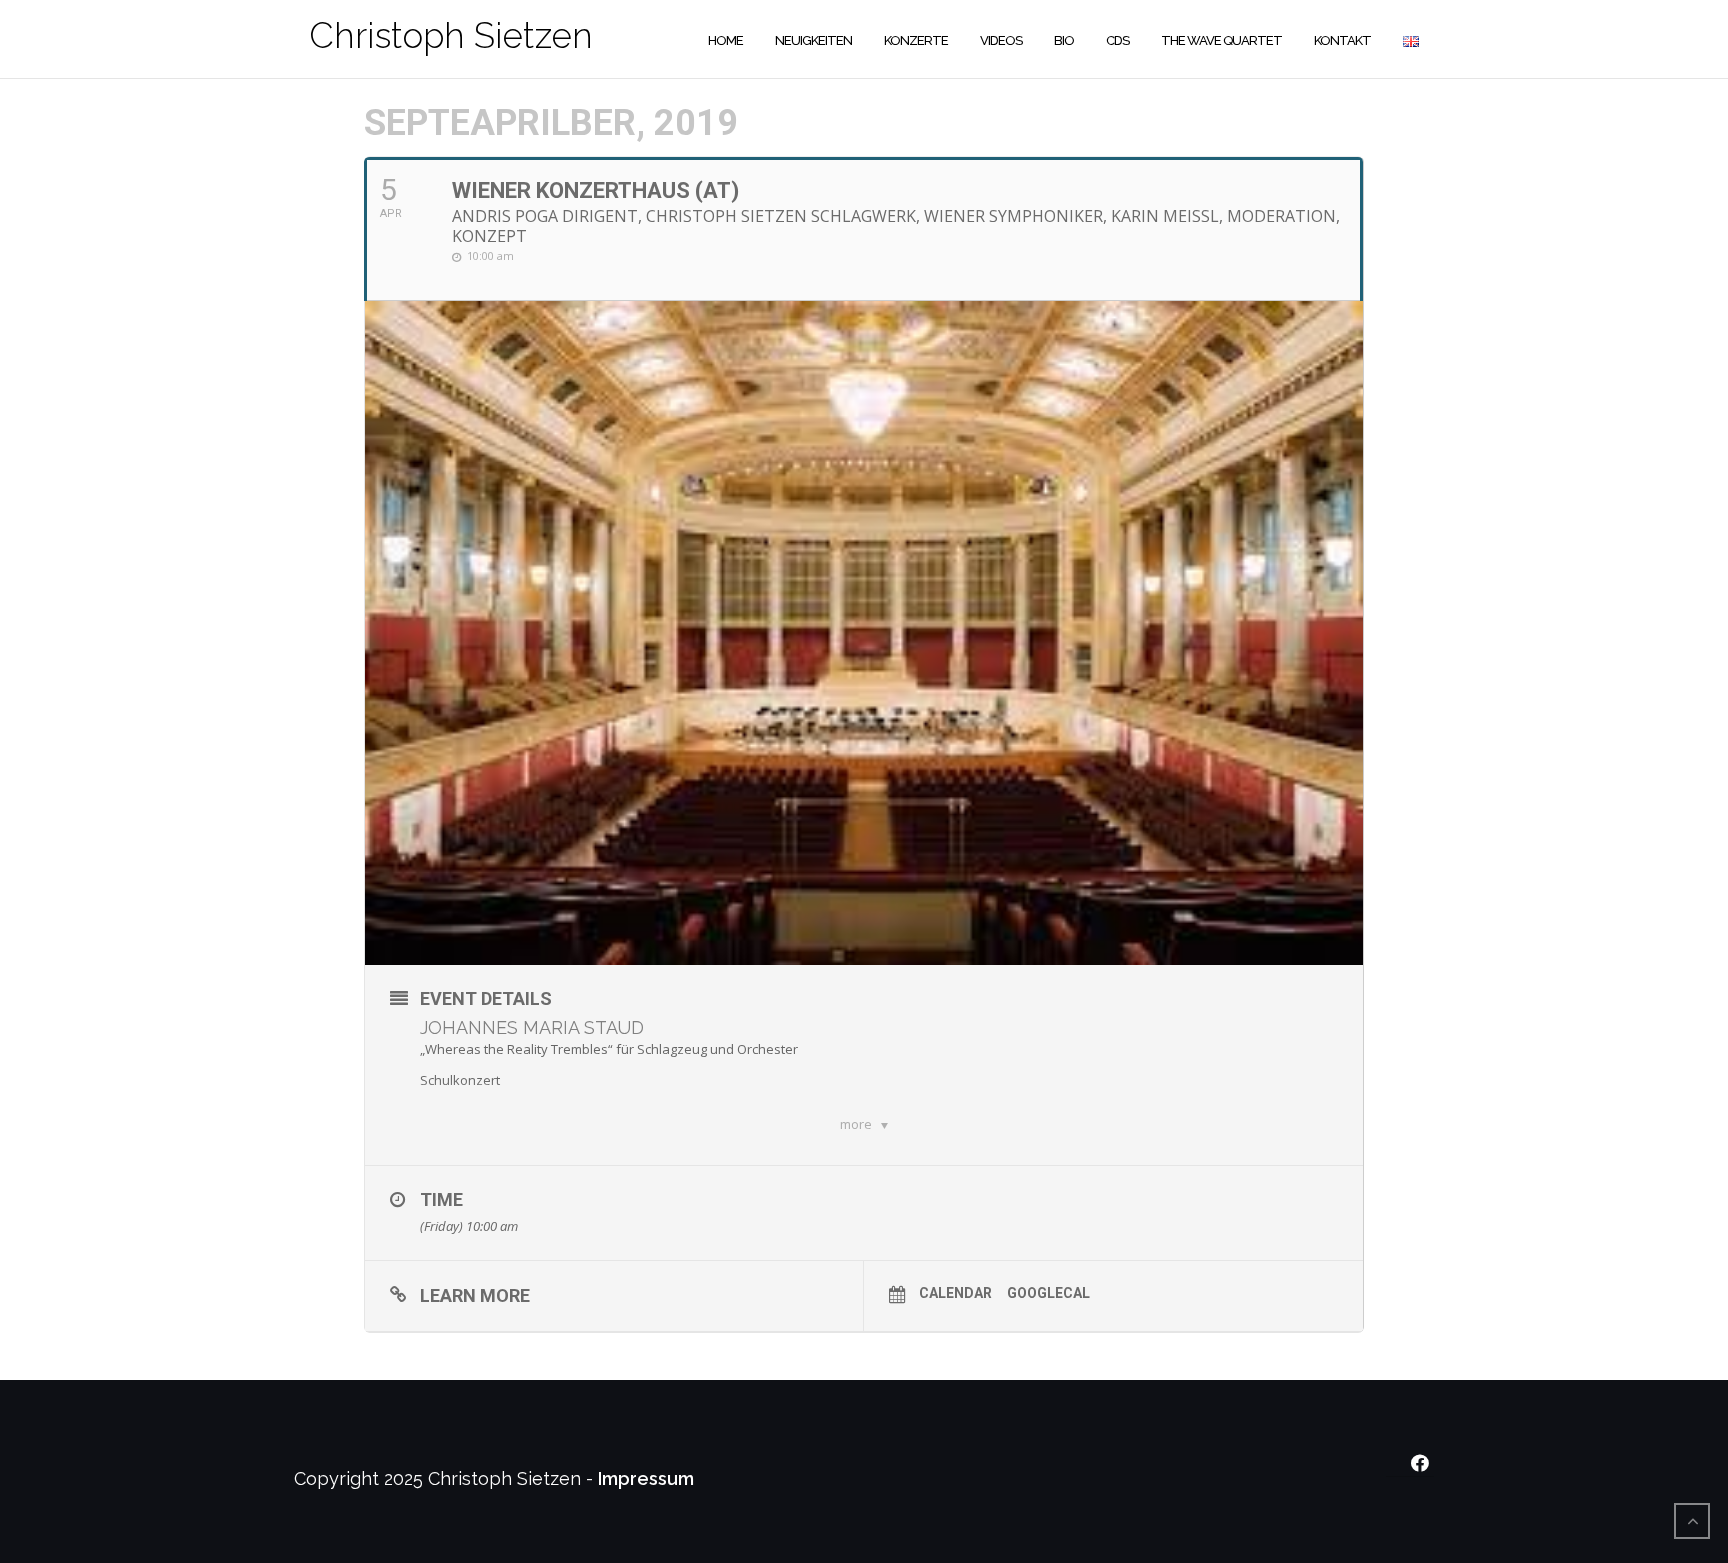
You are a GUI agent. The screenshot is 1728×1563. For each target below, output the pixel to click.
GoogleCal (1048, 1293)
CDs (1117, 40)
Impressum (646, 1478)
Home (725, 40)
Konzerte (916, 40)
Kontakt (1342, 40)
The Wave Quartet (1221, 40)
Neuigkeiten (813, 40)
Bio (1064, 40)
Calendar (955, 1293)
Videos (1001, 40)
